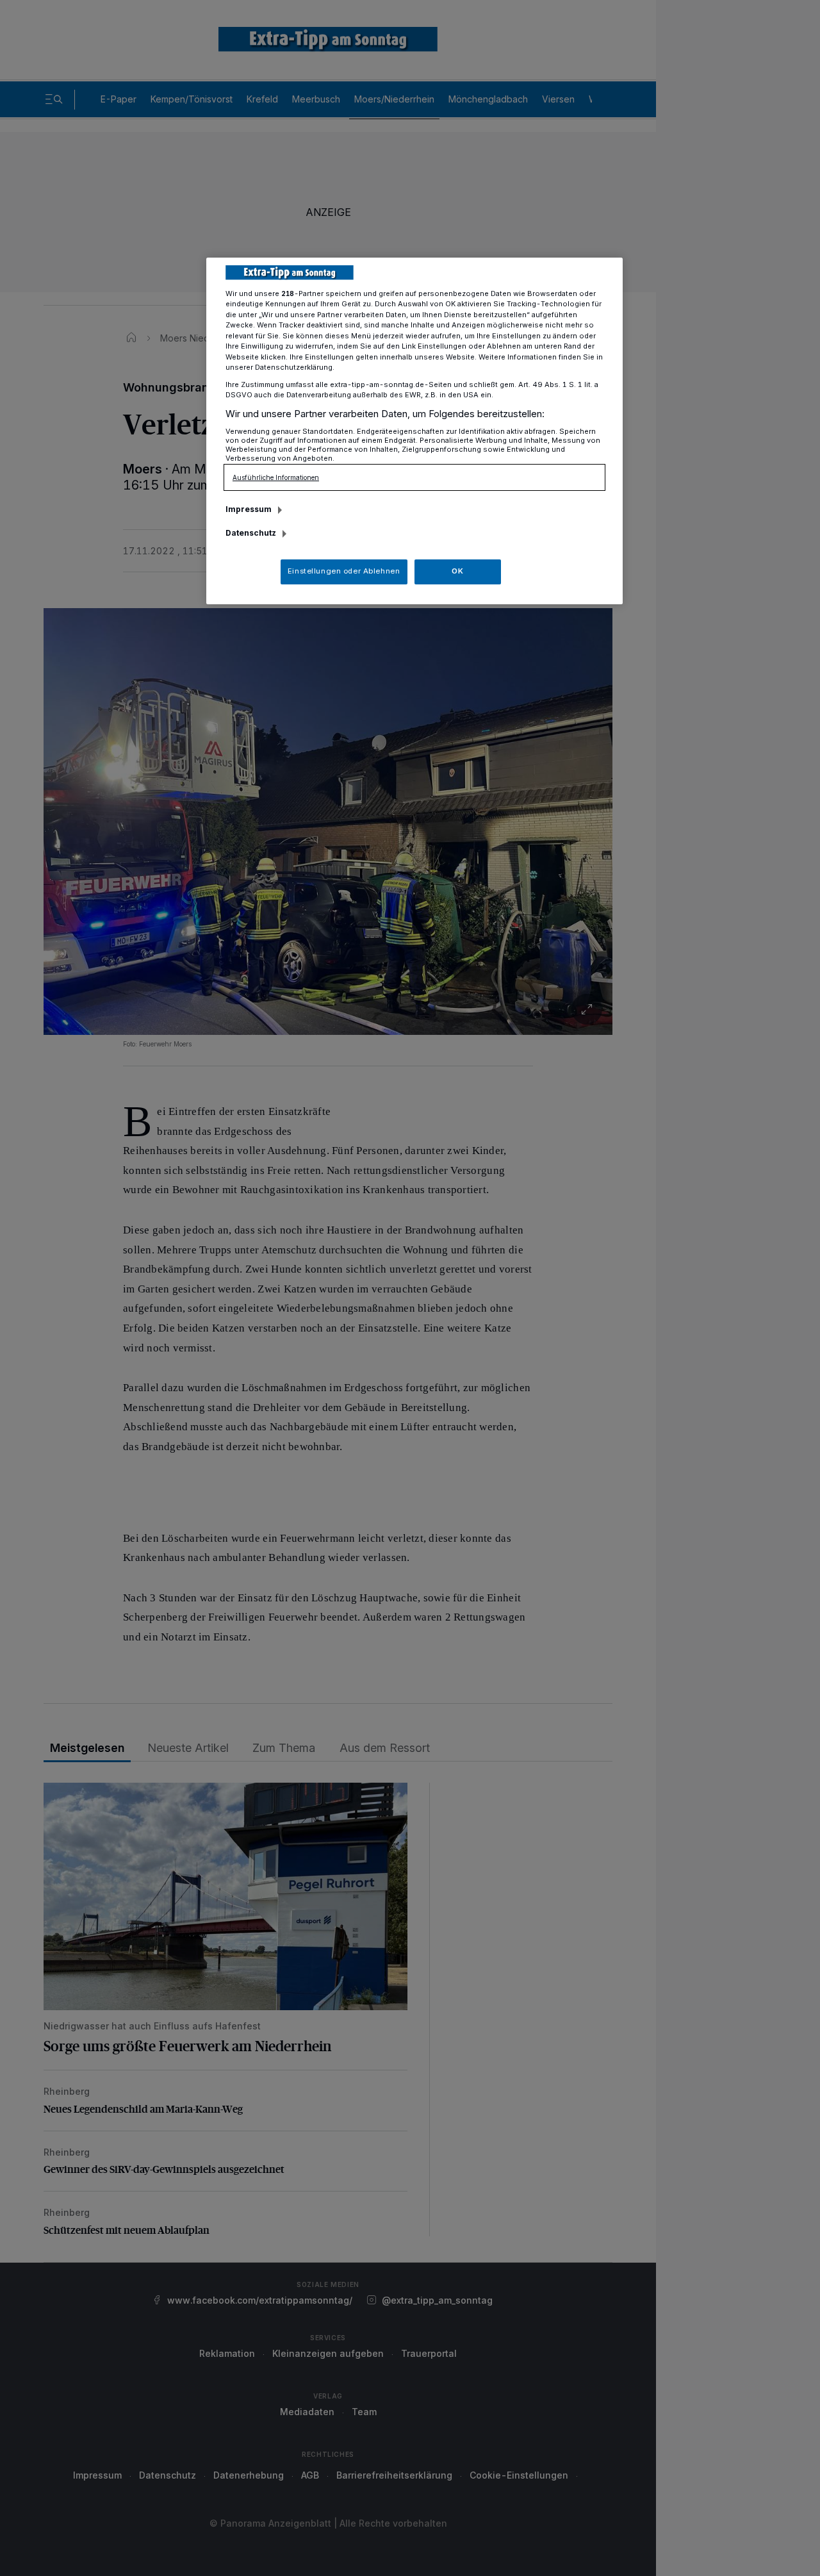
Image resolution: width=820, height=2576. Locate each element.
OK (457, 571)
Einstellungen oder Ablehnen (344, 571)
